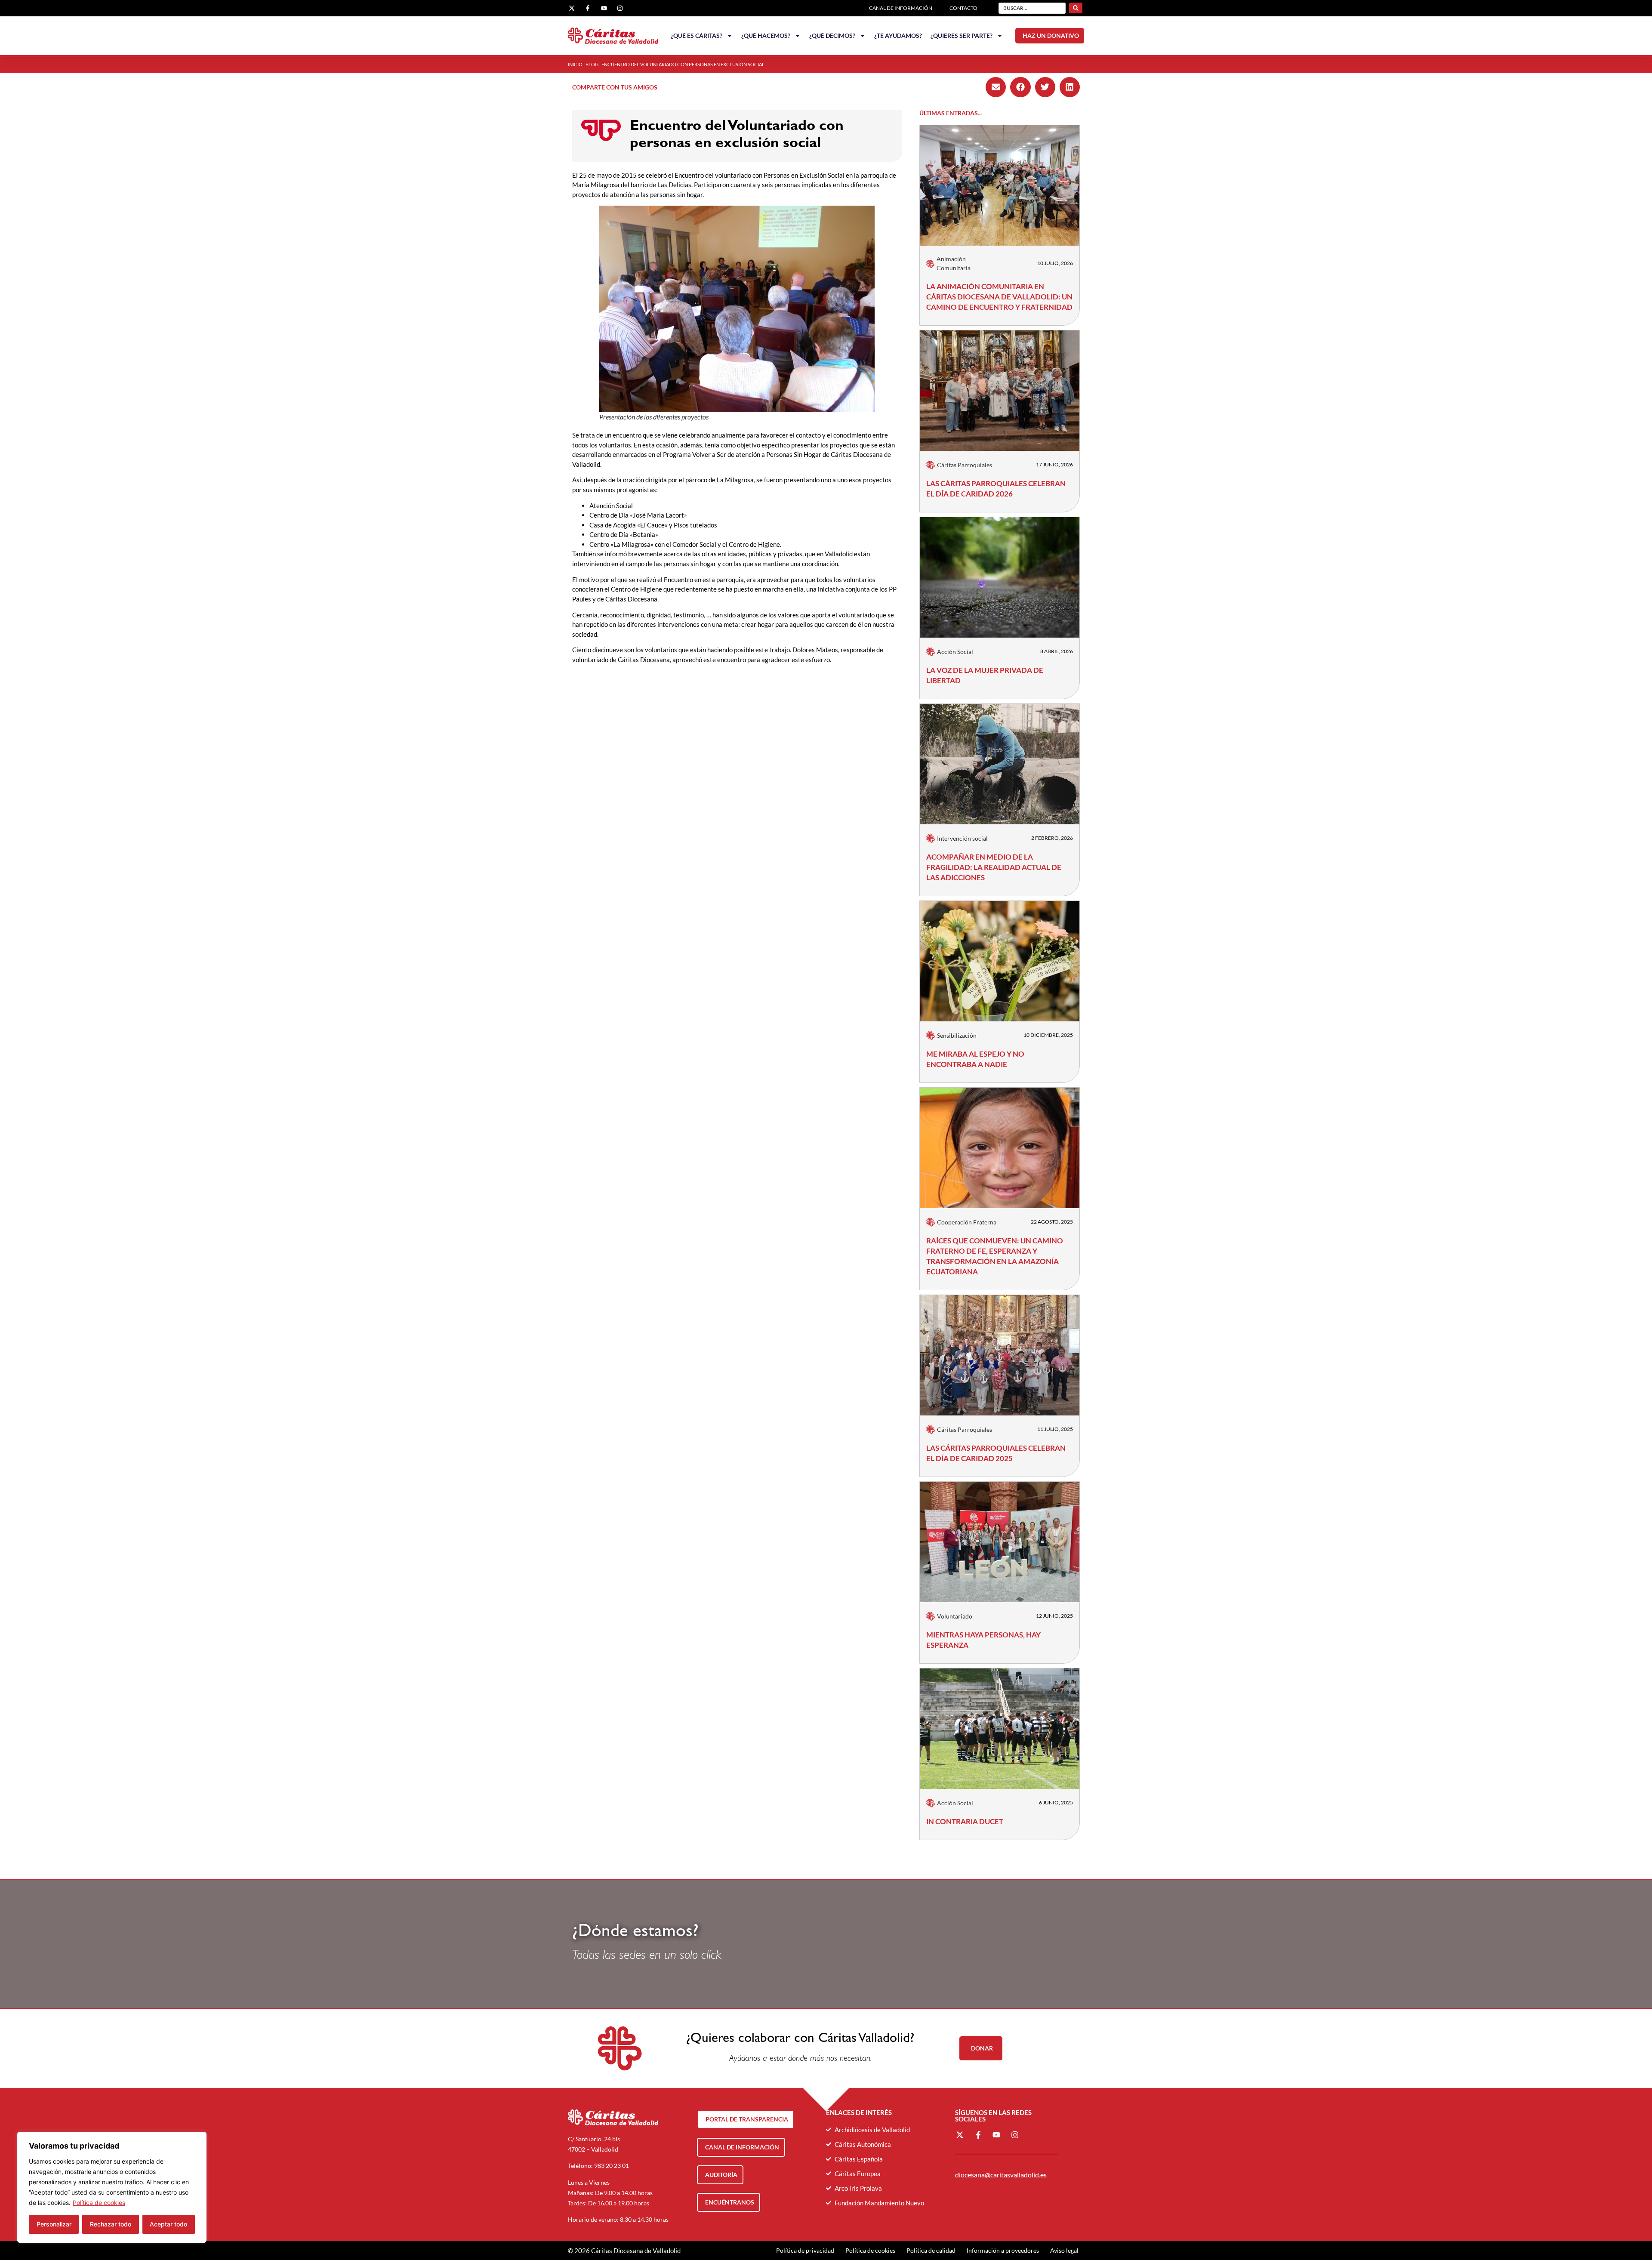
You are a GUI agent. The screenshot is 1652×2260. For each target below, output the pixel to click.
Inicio (575, 64)
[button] (996, 87)
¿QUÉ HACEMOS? (766, 35)
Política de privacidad (805, 2250)
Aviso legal (1064, 2250)
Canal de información (901, 8)
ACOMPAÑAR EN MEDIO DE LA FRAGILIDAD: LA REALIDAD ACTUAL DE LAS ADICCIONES (994, 867)
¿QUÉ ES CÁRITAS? (697, 35)
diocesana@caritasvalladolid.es (1001, 2175)
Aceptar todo (168, 2224)
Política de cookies (99, 2203)
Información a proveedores (1003, 2250)
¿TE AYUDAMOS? (898, 35)
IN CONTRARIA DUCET (965, 1821)
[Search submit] (1076, 8)
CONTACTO (963, 8)
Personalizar (54, 2224)
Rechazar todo (111, 2224)
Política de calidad (931, 2250)
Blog (592, 64)
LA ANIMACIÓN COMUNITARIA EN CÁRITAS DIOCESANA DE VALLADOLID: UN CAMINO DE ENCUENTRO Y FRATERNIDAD (999, 297)
